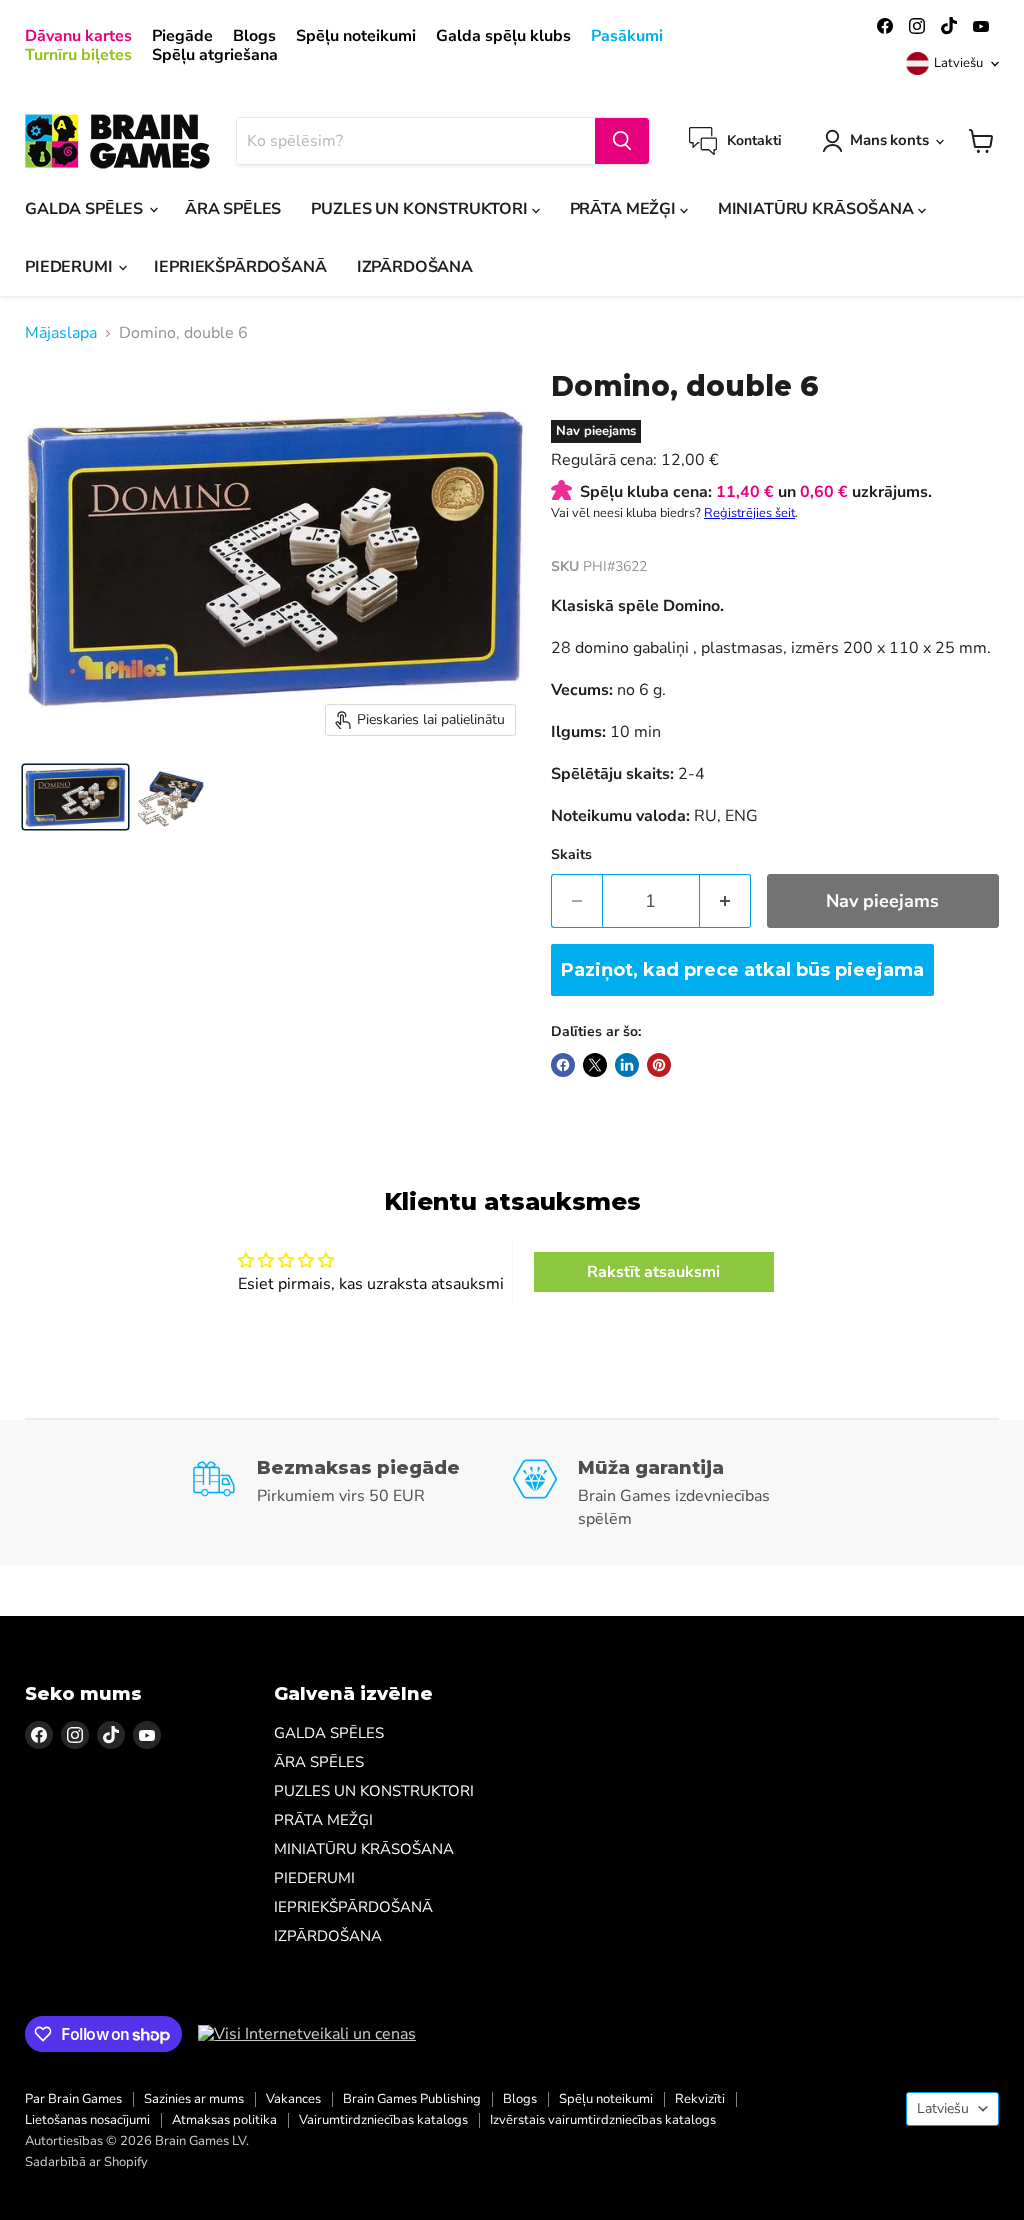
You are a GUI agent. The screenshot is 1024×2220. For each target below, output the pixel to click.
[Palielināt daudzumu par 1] (725, 901)
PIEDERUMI (70, 267)
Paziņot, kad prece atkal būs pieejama (742, 970)
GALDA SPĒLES (86, 209)
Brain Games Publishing (412, 2099)
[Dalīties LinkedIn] (627, 1065)
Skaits (571, 855)
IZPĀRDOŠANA (415, 267)
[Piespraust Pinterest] (659, 1065)
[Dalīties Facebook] (563, 1065)
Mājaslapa (61, 333)
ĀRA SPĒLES (233, 209)
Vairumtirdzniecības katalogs (383, 2120)
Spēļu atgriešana (215, 55)
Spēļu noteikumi (356, 36)
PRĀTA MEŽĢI (625, 209)
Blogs (254, 36)
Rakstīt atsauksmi (653, 1272)
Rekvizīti (700, 2099)
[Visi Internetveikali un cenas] (307, 2034)
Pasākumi (627, 36)
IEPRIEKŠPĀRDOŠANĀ (240, 267)
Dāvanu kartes (78, 36)
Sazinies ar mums (194, 2099)
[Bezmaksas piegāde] (351, 1493)
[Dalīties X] (595, 1065)
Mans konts (889, 140)
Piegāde (182, 36)
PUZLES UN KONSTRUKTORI (421, 209)
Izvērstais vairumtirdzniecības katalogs (603, 2120)
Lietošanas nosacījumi (87, 2120)
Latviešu (958, 63)
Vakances (293, 2099)
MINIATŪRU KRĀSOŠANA (818, 209)
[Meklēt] (622, 141)
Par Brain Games (73, 2099)
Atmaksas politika (224, 2120)
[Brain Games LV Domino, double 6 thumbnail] (75, 797)
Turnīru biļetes (78, 55)
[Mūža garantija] (672, 1493)
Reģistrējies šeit (749, 513)
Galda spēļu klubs (503, 36)
